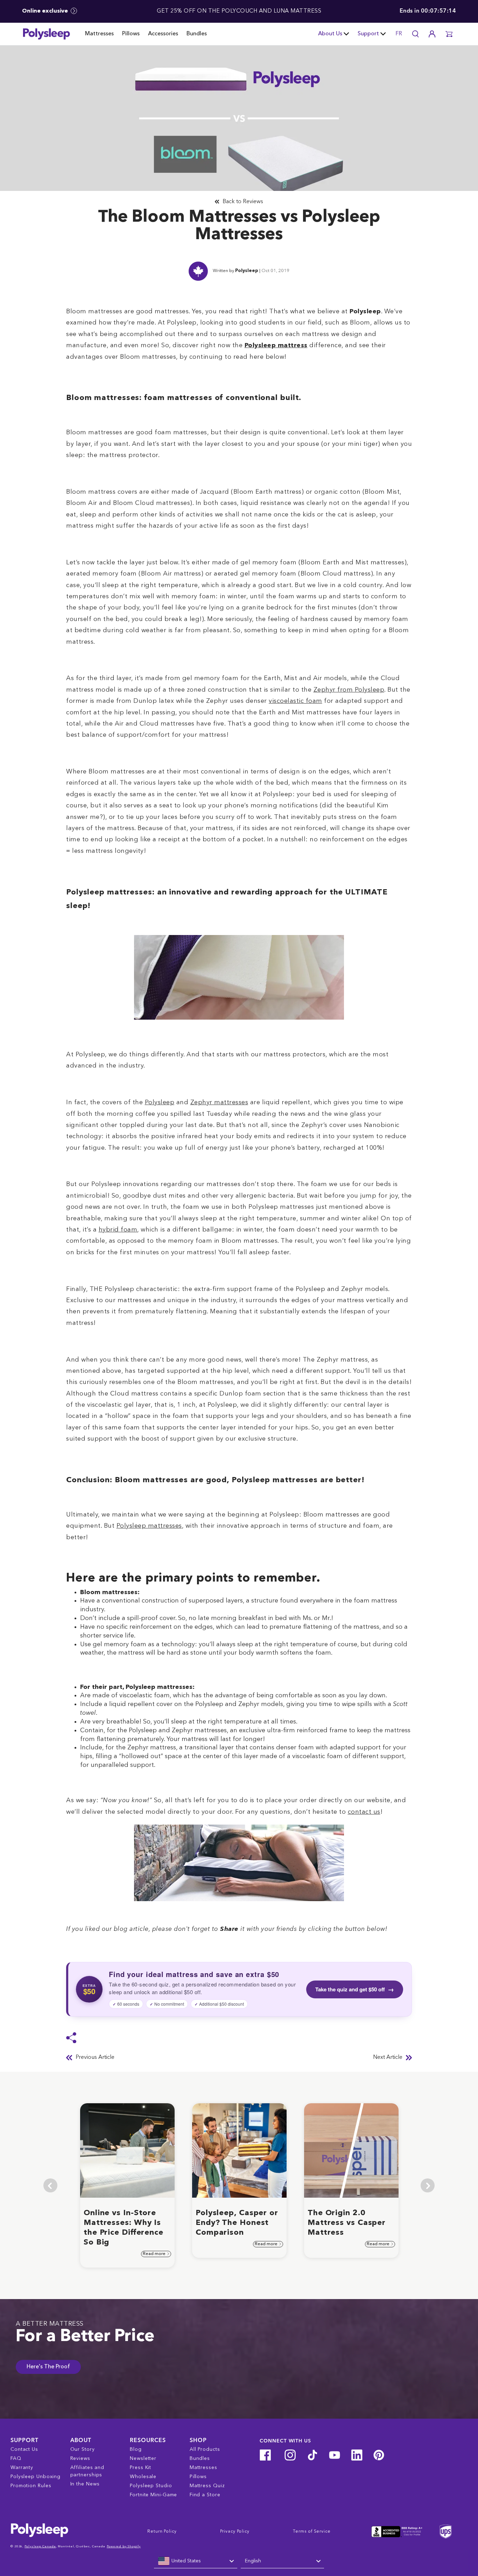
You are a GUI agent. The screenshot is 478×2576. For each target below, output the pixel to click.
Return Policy (162, 2532)
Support (368, 34)
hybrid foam (118, 1230)
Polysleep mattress (276, 345)
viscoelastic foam (296, 701)
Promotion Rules (31, 2486)
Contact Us (24, 2449)
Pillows (131, 34)
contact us (364, 1812)
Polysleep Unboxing (36, 2477)
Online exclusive (46, 11)
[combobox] (196, 2561)
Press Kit (140, 2468)
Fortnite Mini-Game (153, 2495)
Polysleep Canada (40, 2546)
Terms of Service (312, 2532)
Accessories (163, 34)
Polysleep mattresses (149, 1526)
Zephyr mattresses (219, 1103)
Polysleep (247, 271)
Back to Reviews (243, 202)
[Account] (432, 34)
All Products (205, 2449)
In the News (85, 2484)
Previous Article (95, 2057)
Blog (136, 2449)
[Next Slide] (428, 2185)
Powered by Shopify (124, 2546)
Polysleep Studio (151, 2486)
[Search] (415, 34)
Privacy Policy (235, 2532)
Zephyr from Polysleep (349, 690)
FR (399, 34)
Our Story (83, 2449)
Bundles (197, 34)
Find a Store (205, 2495)
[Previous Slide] (50, 2185)
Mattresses (99, 34)
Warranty (22, 2468)
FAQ (16, 2459)
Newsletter (143, 2459)
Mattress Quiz (207, 2486)
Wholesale (143, 2477)
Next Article (388, 2057)
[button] (449, 34)
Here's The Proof (48, 2367)
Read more (155, 2254)
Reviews (80, 2459)
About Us (330, 34)
